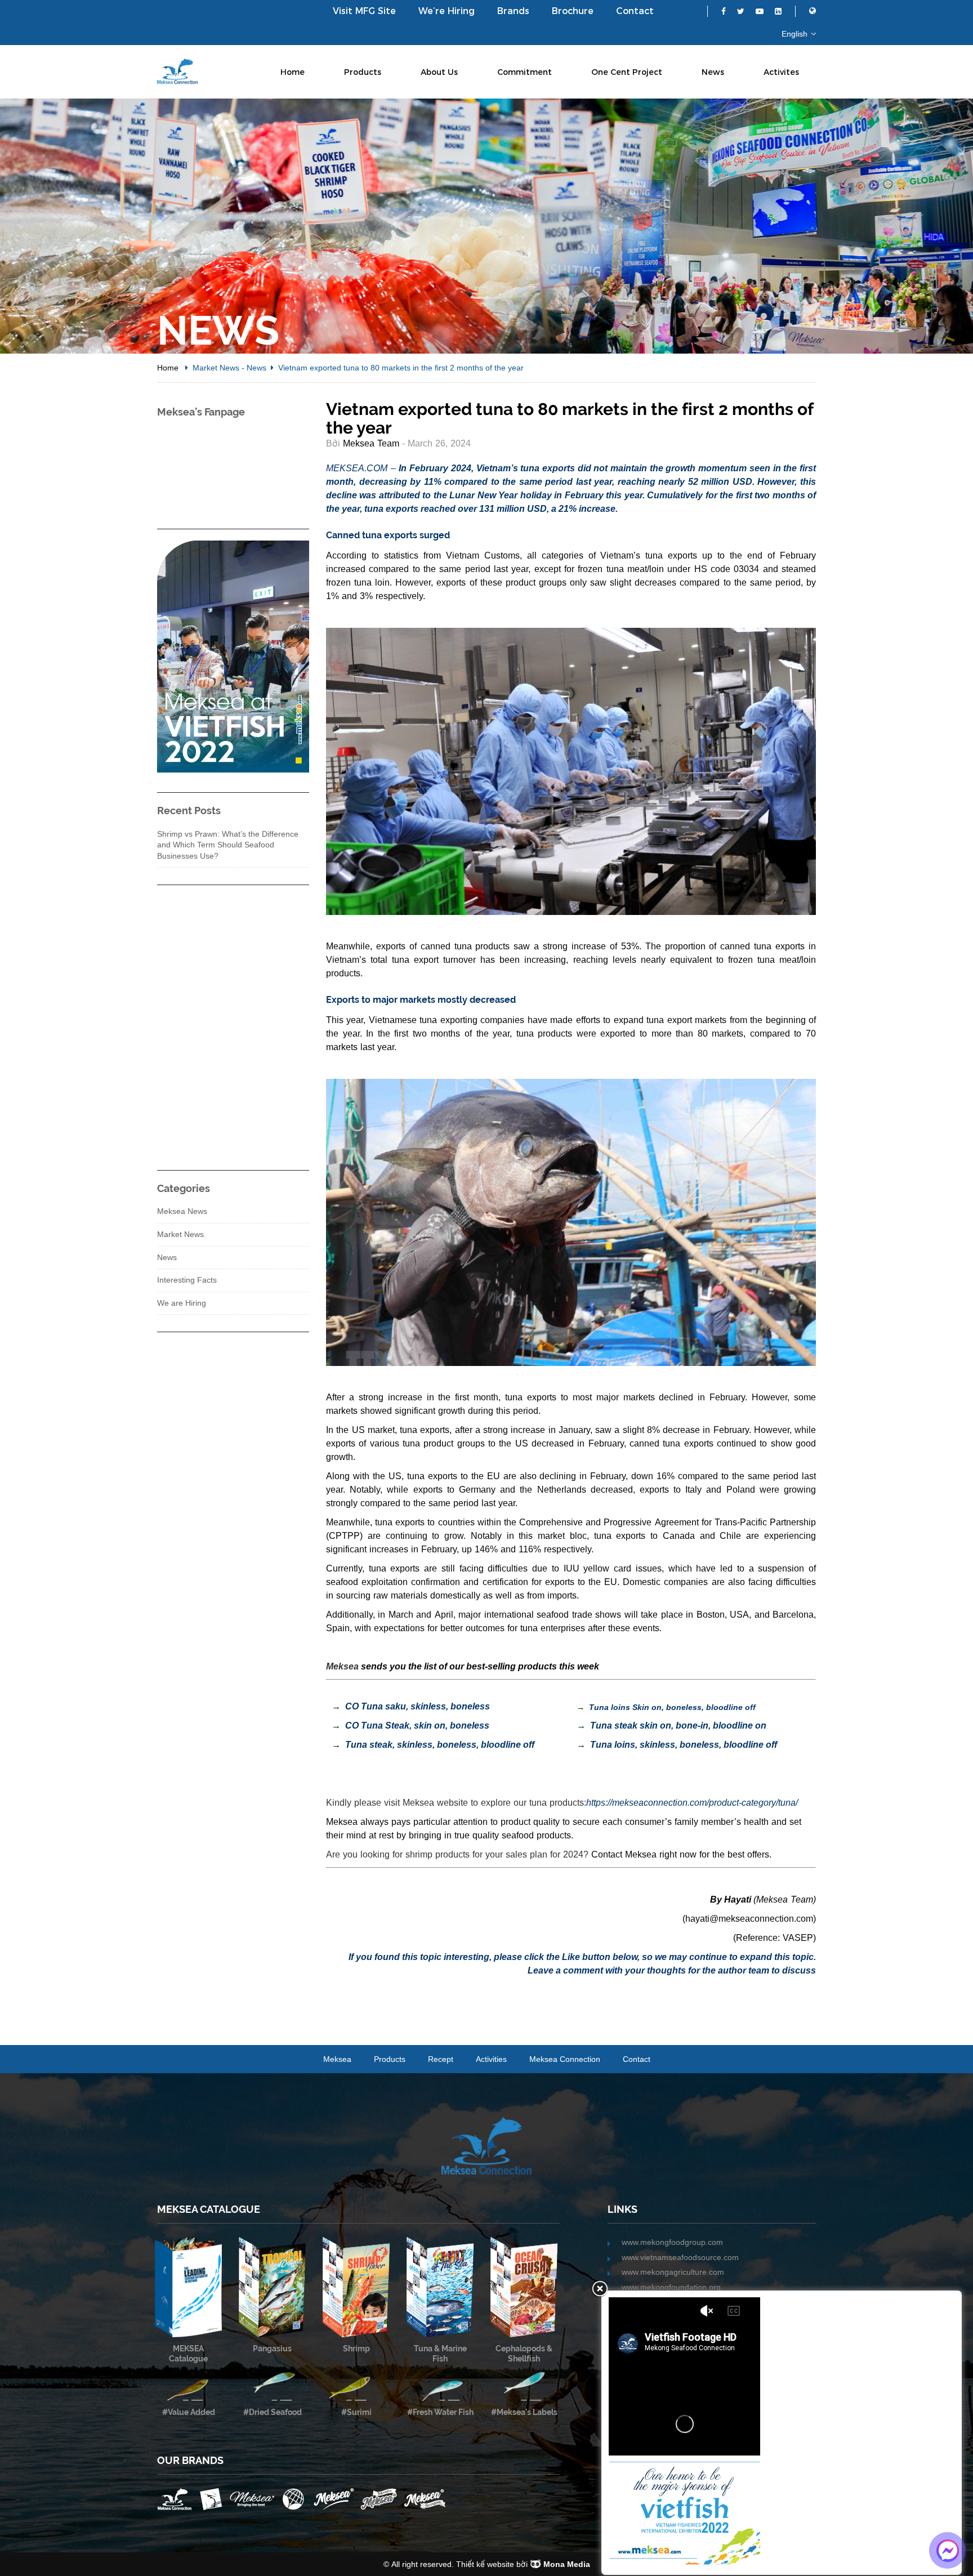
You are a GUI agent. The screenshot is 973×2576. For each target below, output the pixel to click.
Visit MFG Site (364, 11)
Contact (635, 11)
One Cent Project (627, 72)
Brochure (573, 11)
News (713, 72)
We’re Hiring (447, 11)
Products (363, 72)
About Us (439, 72)
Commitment (525, 72)
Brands (513, 11)
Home (293, 72)
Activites (781, 72)
